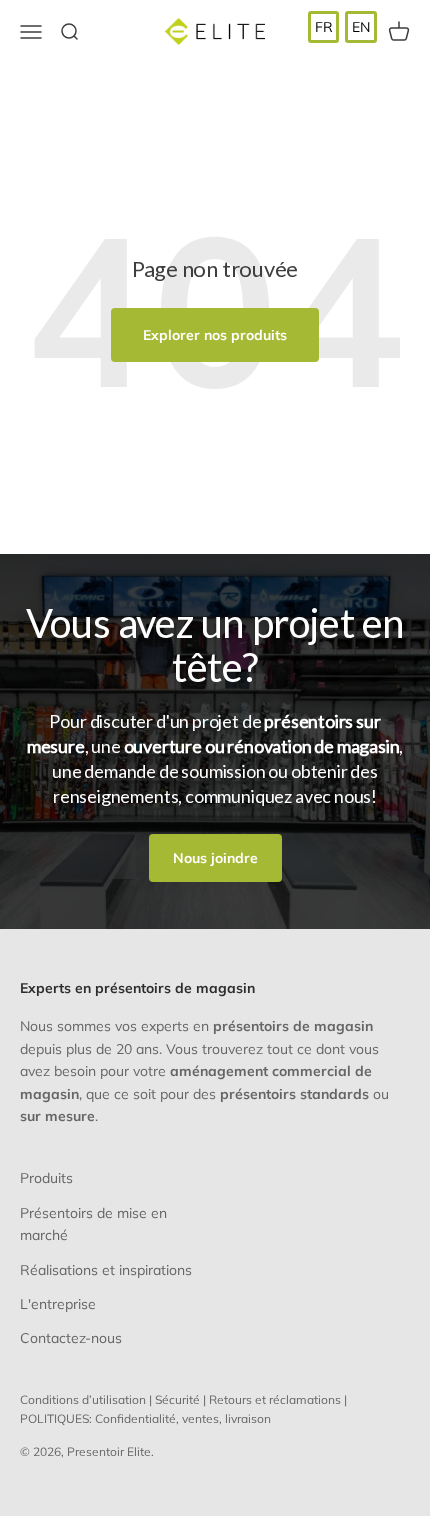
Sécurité (177, 1399)
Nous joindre (215, 858)
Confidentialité (135, 1418)
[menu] (342, 27)
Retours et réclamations (275, 1399)
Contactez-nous (71, 1338)
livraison (248, 1418)
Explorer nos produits (215, 335)
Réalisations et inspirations (106, 1270)
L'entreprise (58, 1304)
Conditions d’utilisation (83, 1399)
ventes (200, 1418)
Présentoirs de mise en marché (93, 1224)
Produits (46, 1178)
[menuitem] (324, 27)
